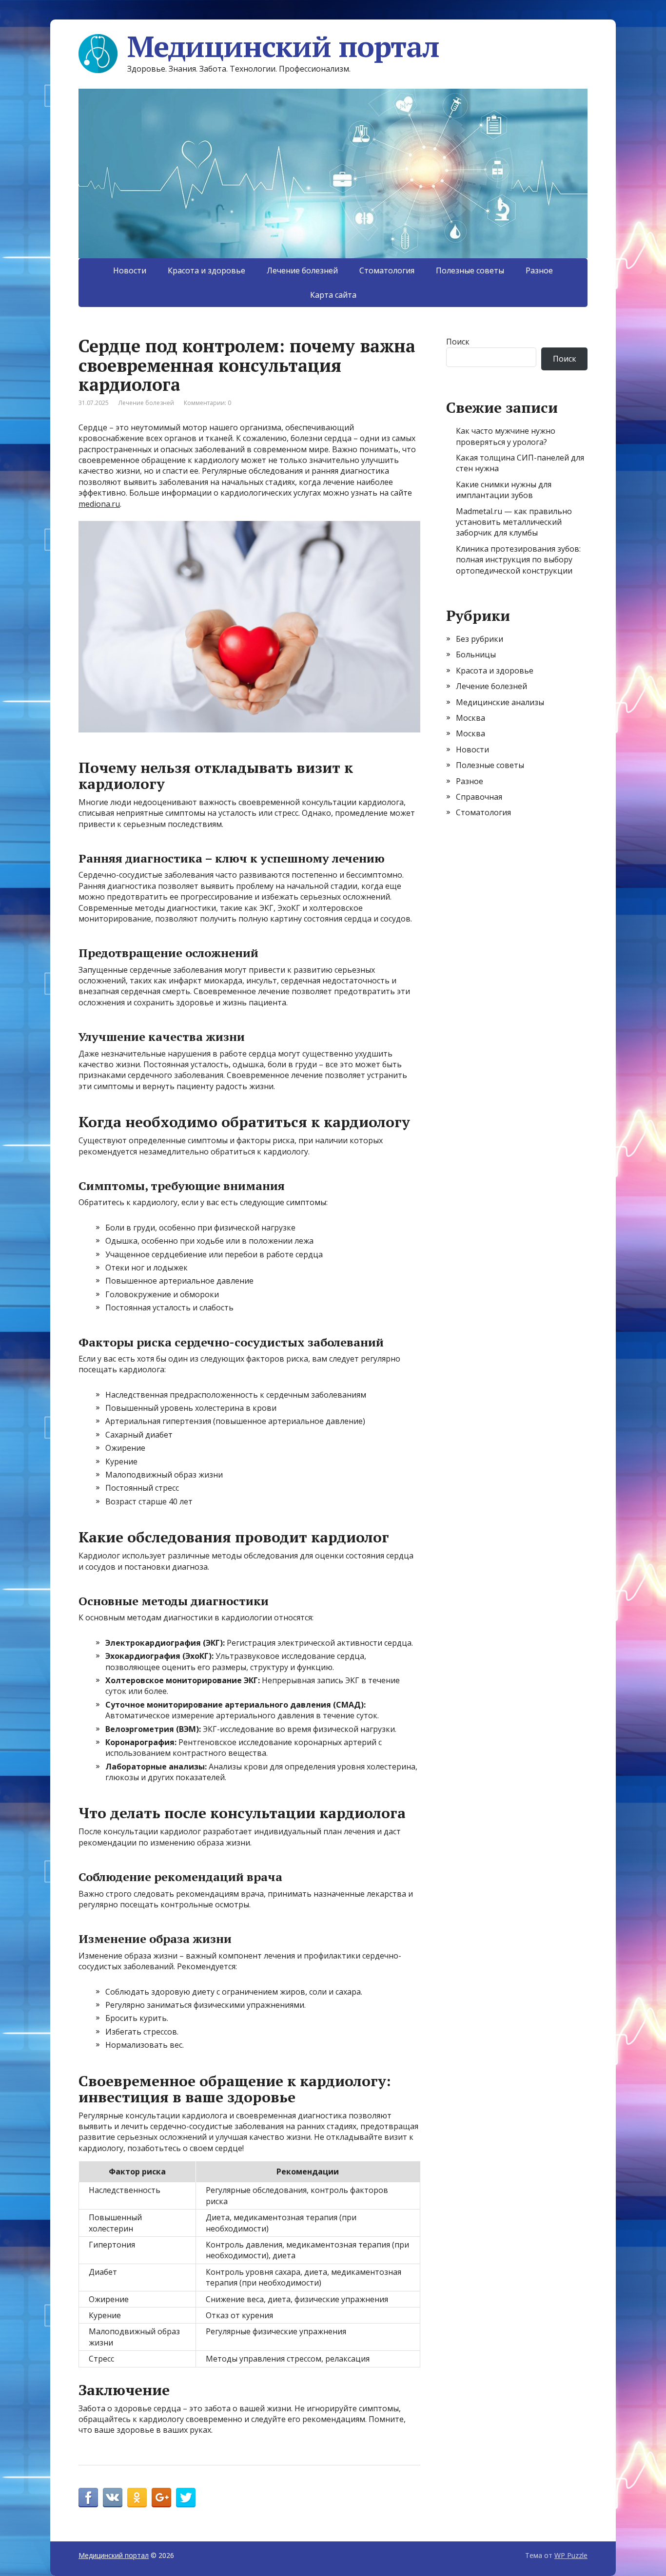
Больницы (476, 654)
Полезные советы (470, 270)
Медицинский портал (283, 46)
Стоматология (387, 270)
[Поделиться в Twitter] (186, 2498)
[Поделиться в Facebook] (88, 2498)
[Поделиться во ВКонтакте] (113, 2498)
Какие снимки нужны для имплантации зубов (504, 490)
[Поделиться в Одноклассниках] (137, 2498)
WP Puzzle (571, 2555)
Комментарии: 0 (207, 403)
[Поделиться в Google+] (161, 2498)
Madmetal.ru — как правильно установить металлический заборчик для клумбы (514, 522)
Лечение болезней (302, 270)
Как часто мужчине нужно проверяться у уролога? (506, 436)
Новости (130, 270)
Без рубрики (480, 639)
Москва (470, 718)
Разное (539, 270)
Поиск (458, 342)
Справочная (479, 797)
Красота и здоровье (206, 270)
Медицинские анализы (500, 702)
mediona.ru (99, 504)
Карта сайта (333, 295)
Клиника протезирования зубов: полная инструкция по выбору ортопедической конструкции (518, 560)
